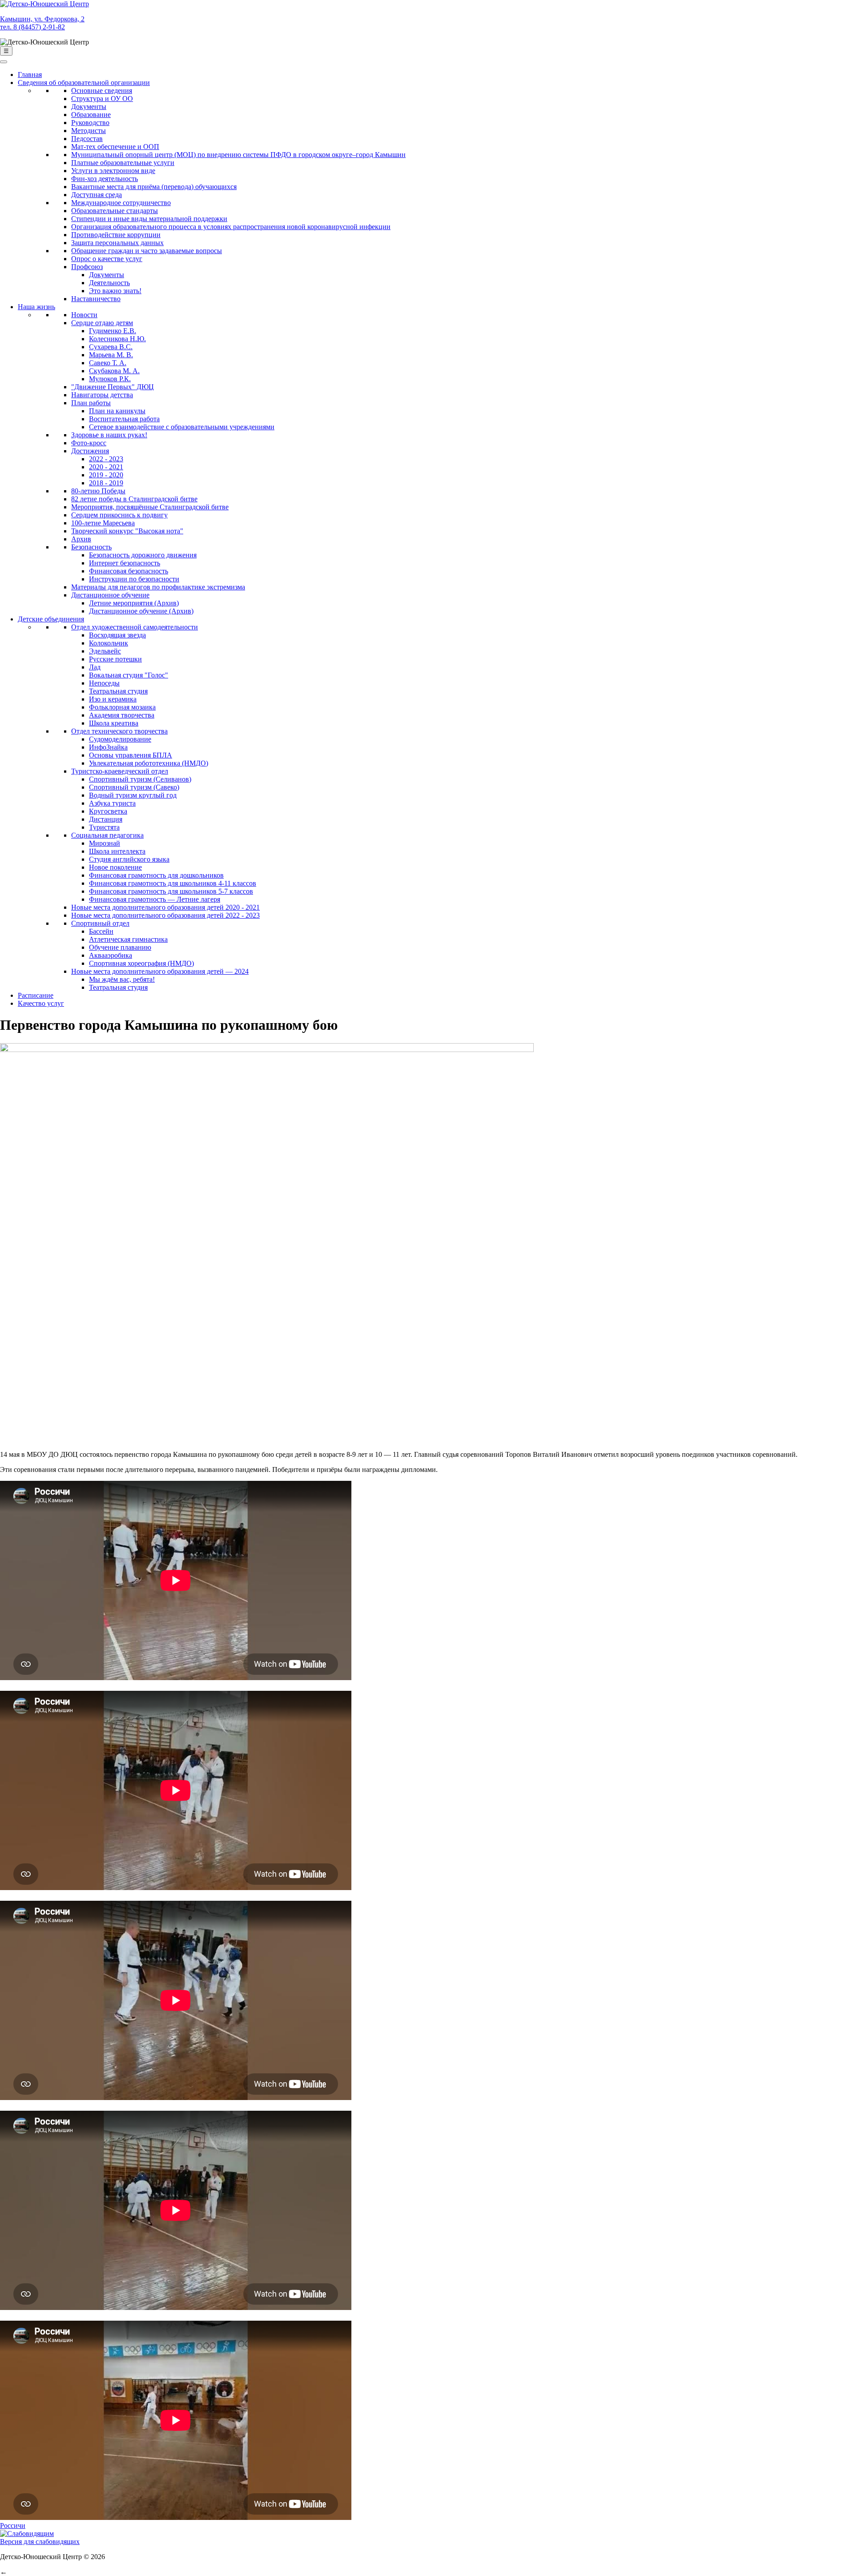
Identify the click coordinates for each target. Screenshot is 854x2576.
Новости (84, 315)
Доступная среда (97, 195)
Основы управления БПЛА (131, 755)
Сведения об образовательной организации (84, 83)
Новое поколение (115, 867)
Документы (89, 107)
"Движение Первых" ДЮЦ (113, 387)
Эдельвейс (105, 651)
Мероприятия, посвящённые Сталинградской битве (150, 507)
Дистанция (106, 819)
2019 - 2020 (106, 475)
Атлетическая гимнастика (128, 939)
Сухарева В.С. (111, 347)
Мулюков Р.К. (110, 379)
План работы (91, 403)
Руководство (90, 123)
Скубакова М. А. (114, 371)
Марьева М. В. (111, 355)
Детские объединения (51, 619)
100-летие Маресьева (103, 523)
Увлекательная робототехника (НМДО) (149, 763)
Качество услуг (41, 1003)
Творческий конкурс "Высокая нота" (127, 531)
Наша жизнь (36, 307)
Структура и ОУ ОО (102, 99)
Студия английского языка (129, 859)
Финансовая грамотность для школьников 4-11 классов (173, 883)
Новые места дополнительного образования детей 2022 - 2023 (165, 915)
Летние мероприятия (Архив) (134, 603)
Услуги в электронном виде (113, 171)
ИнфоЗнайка (108, 747)
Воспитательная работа (124, 419)
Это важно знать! (115, 291)
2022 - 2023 (106, 459)
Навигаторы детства (102, 395)
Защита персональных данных (117, 243)
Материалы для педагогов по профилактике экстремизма (158, 587)
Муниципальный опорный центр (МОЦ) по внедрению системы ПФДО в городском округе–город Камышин (238, 155)
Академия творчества (122, 715)
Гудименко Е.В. (113, 331)
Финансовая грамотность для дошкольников (156, 875)
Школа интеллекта (117, 851)
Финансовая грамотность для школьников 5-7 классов (171, 891)
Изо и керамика (113, 699)
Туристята (104, 827)
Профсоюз (87, 267)
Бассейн (101, 931)
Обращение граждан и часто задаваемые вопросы (147, 251)
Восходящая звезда (117, 635)
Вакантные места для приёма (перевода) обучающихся (154, 187)
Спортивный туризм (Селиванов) (140, 779)
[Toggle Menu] (4, 62)
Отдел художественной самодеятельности (135, 627)
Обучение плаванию (120, 947)
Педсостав (87, 139)
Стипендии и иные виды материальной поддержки (149, 219)
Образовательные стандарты (115, 211)
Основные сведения (102, 91)
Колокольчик (109, 643)
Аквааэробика (111, 955)
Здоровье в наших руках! (109, 435)
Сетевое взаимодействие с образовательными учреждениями (182, 427)
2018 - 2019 (106, 483)
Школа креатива (114, 723)
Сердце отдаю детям (102, 323)
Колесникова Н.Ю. (117, 339)
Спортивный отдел (100, 923)
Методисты (89, 131)
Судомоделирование (120, 739)
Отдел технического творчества (119, 731)
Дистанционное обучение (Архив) (141, 611)
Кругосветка (108, 811)
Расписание (36, 995)
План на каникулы (117, 411)
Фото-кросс (89, 443)
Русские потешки (115, 659)
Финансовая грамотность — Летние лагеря (155, 899)
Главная (30, 75)
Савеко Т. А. (108, 363)
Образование (91, 115)
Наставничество (96, 299)
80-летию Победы (98, 491)
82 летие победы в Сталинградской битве (134, 499)
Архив (81, 539)
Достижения (90, 451)
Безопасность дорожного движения (143, 555)
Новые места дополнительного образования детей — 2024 (160, 971)
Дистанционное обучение (110, 595)
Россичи (13, 2526)
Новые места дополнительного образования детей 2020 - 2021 (165, 907)
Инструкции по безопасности (134, 579)
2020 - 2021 (106, 467)
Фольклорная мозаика (122, 707)
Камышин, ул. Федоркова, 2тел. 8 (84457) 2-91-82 (42, 23)
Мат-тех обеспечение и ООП (115, 147)
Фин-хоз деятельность (105, 179)
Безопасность (91, 547)
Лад (95, 667)
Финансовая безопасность (129, 571)
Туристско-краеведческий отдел (120, 771)
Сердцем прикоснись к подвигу (119, 515)
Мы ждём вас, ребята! (122, 979)
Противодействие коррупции (116, 235)
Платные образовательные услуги (123, 163)
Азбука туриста (112, 803)
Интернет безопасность (125, 563)
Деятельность (109, 283)
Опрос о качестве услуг (107, 259)
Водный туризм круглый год (133, 795)
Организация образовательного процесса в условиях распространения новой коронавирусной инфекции (231, 227)
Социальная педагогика (107, 835)
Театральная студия (118, 691)
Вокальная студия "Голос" (129, 675)
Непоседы (104, 683)
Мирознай (105, 843)
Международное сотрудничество (121, 203)
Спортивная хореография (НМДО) (141, 963)
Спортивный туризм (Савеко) (134, 787)
